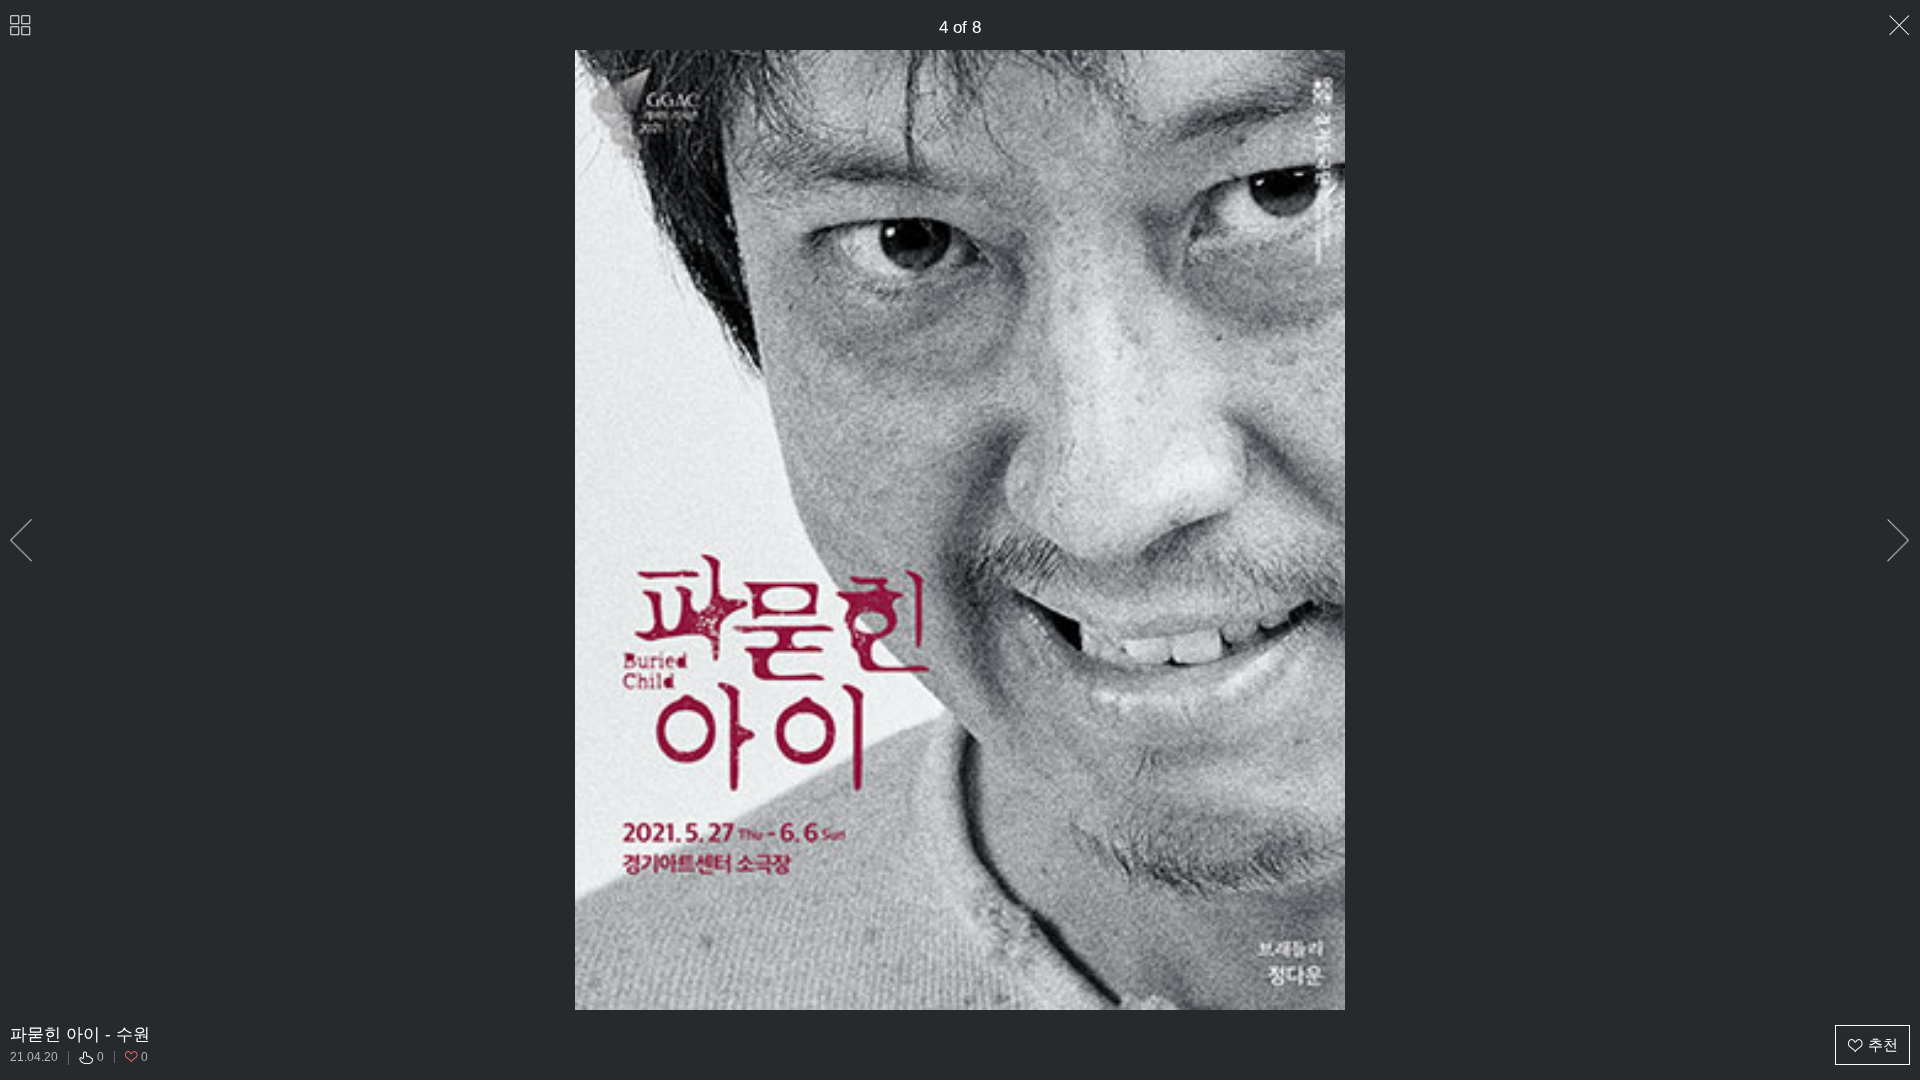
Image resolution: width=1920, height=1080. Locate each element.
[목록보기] (20, 25)
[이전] (21, 541)
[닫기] (1899, 25)
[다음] (1898, 541)
